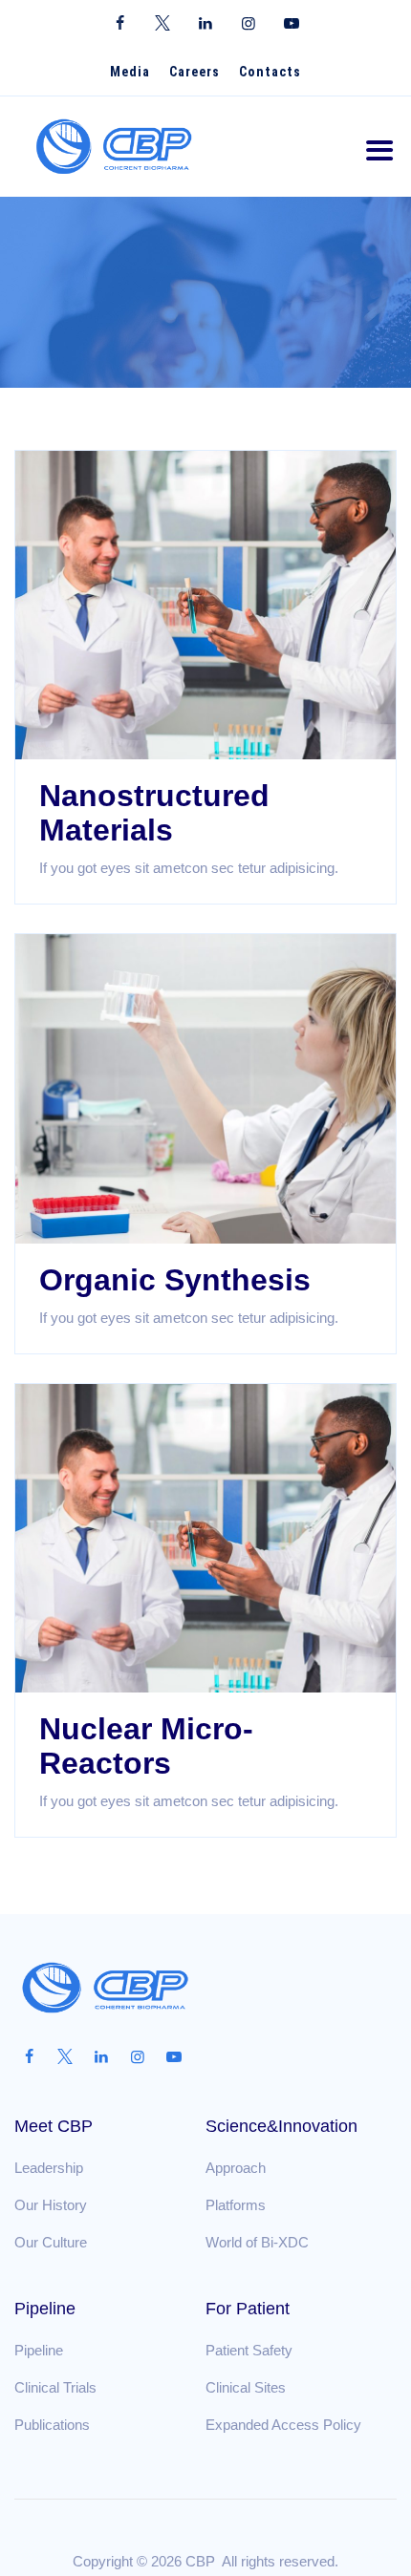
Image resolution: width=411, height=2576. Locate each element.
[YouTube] (292, 24)
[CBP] (115, 147)
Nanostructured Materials (154, 813)
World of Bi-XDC (257, 2242)
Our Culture (51, 2242)
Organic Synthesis (175, 1280)
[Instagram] (249, 24)
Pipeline (39, 2350)
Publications (52, 2425)
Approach (236, 2168)
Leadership (49, 2168)
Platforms (236, 2205)
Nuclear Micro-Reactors (146, 1746)
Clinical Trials (55, 2387)
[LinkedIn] (206, 24)
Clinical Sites (246, 2387)
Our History (51, 2205)
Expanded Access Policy (283, 2425)
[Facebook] (120, 24)
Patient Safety (249, 2350)
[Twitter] (163, 24)
